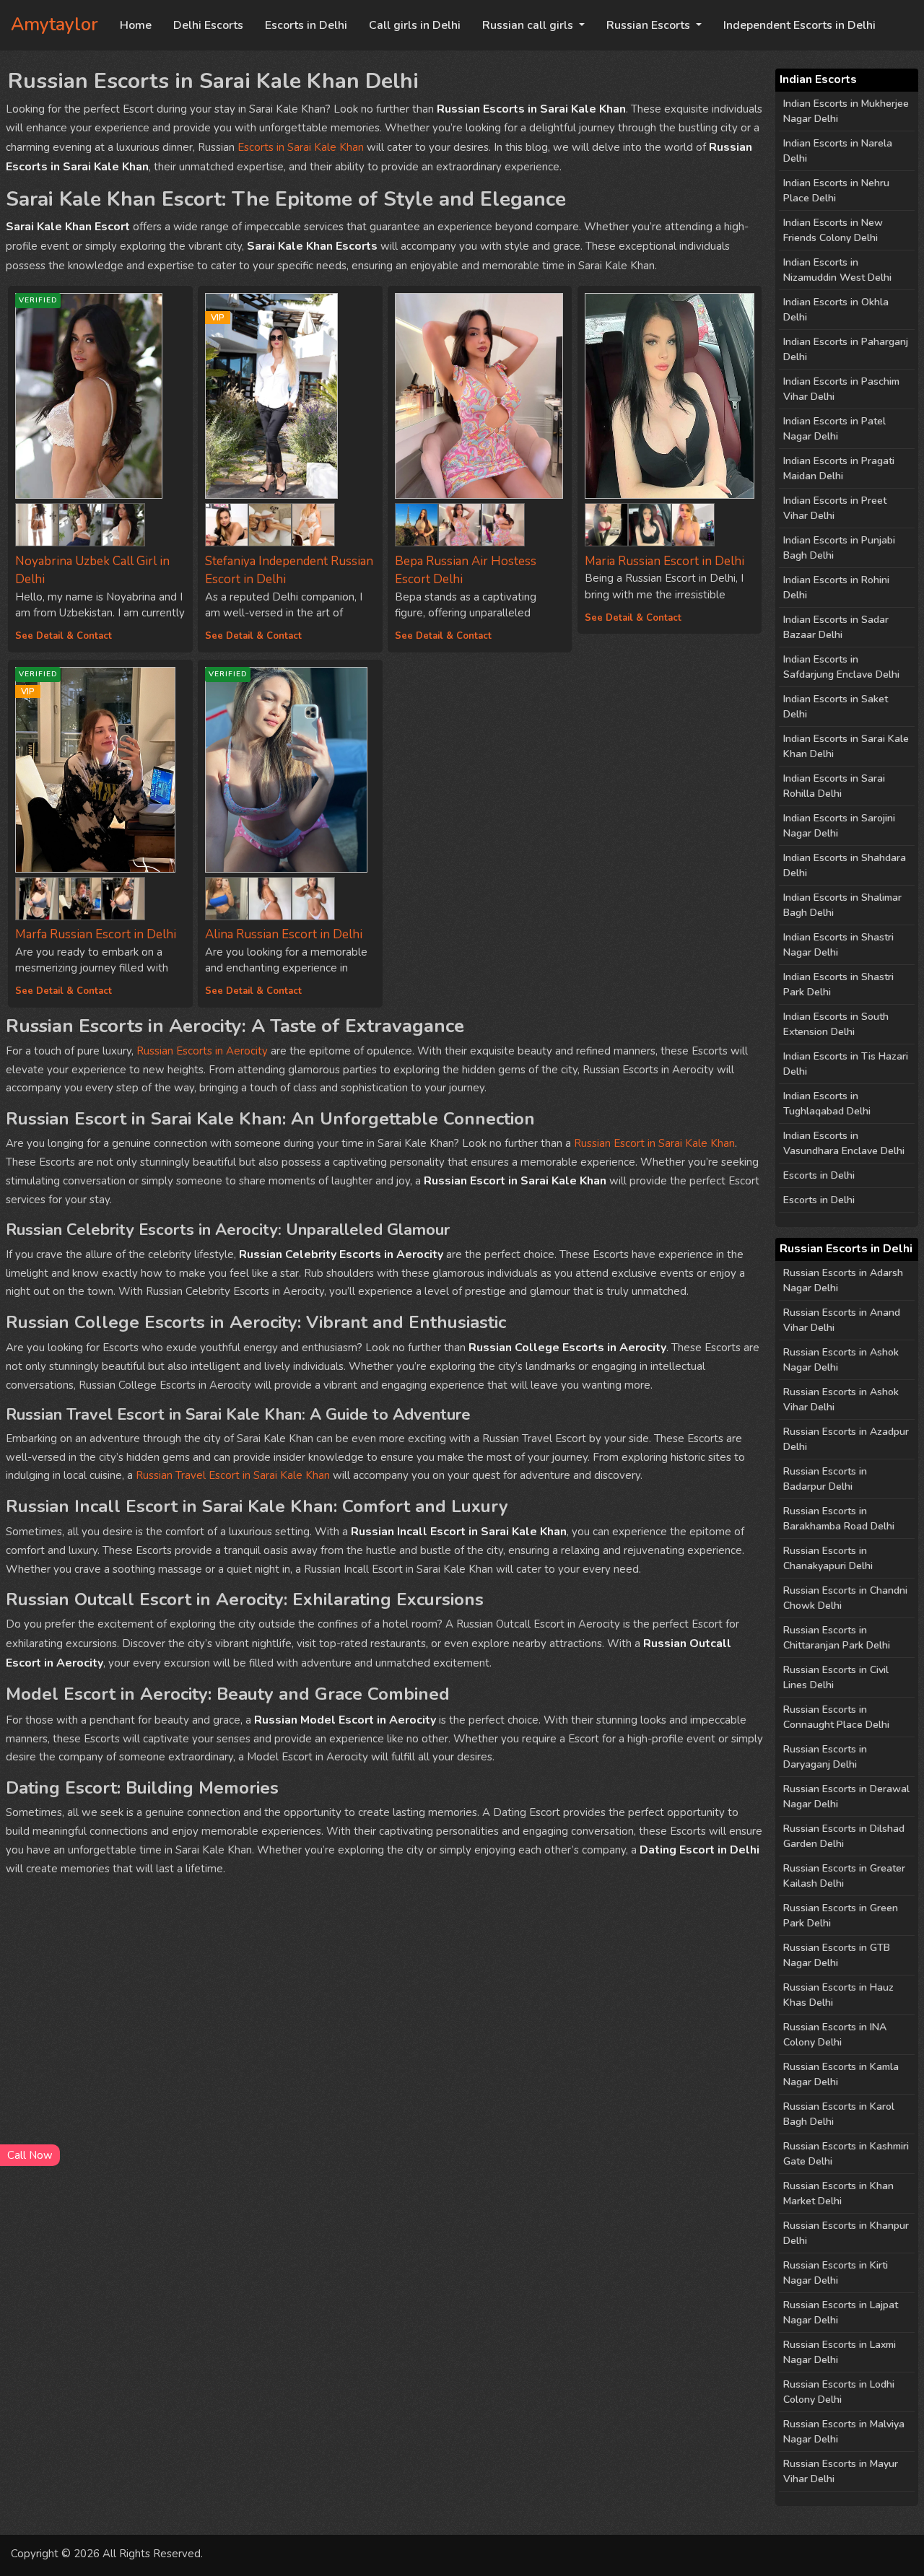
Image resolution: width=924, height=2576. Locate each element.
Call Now (30, 2155)
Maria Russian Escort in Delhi (664, 561)
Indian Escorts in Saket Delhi (836, 707)
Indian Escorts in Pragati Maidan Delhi (839, 468)
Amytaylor (55, 25)
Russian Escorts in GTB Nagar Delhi (837, 1955)
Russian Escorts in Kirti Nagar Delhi (836, 2273)
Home (136, 25)
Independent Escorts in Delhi (799, 25)
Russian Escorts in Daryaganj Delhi (825, 1757)
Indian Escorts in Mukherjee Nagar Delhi (846, 111)
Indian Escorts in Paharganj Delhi (846, 349)
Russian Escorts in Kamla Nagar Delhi (841, 2074)
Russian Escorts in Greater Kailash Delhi (844, 1876)
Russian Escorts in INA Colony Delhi (835, 2035)
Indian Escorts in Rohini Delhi (836, 588)
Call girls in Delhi (415, 25)
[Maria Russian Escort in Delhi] (670, 396)
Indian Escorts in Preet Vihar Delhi (835, 508)
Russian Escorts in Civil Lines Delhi (836, 1677)
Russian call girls (529, 25)
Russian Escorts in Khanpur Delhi (846, 2233)
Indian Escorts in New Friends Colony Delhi (833, 230)
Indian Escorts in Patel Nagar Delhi (834, 429)
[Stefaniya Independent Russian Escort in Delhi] (227, 522)
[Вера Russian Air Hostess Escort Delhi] (480, 396)
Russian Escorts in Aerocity (202, 1051)
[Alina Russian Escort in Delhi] (227, 895)
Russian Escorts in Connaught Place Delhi (836, 1717)
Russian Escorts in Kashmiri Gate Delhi (846, 2154)
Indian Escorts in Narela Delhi (838, 151)
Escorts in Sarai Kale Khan (301, 147)
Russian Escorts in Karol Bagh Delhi (839, 2114)
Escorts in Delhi (306, 25)
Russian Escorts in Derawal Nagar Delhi (846, 1796)
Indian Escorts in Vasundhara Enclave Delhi (844, 1143)
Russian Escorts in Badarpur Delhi (825, 1479)
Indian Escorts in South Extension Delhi (836, 1024)
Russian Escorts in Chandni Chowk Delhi (845, 1598)
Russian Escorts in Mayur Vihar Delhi (841, 2471)
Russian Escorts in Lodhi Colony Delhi (839, 2392)
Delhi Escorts (208, 25)
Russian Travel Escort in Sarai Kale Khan (233, 1475)
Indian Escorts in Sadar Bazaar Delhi (836, 627)
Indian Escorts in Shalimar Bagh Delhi (842, 905)
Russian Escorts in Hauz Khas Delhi (838, 1995)
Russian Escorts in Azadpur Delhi (846, 1439)
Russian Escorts (650, 25)
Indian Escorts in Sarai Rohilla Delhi (834, 786)
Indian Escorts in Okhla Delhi (836, 310)
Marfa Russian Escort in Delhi (96, 934)
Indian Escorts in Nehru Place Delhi (836, 191)
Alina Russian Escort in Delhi (284, 934)
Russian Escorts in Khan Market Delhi (838, 2193)
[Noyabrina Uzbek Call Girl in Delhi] (37, 522)
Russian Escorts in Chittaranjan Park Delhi (837, 1638)
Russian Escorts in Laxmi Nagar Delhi (840, 2352)
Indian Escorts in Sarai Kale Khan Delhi (846, 746)
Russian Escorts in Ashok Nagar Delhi (841, 1360)
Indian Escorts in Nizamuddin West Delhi (837, 270)
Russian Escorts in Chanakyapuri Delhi (828, 1558)
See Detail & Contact (64, 636)
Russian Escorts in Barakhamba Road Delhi (839, 1519)
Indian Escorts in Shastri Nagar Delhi (838, 945)
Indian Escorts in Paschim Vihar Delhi (841, 389)
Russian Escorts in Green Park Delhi (841, 1916)
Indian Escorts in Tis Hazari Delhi (846, 1064)
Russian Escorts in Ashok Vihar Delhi (841, 1400)
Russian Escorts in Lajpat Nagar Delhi (841, 2313)
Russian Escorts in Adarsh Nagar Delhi (843, 1280)
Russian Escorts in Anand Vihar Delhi (842, 1320)
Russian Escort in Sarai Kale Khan (654, 1143)
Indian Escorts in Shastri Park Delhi (838, 984)
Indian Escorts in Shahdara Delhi (845, 865)
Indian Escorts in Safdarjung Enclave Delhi (841, 667)
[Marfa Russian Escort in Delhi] (37, 895)
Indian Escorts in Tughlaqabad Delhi (827, 1104)
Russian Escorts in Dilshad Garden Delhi (844, 1836)
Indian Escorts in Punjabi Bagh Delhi (839, 548)
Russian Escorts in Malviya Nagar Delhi (844, 2432)
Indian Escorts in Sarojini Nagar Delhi (839, 826)
